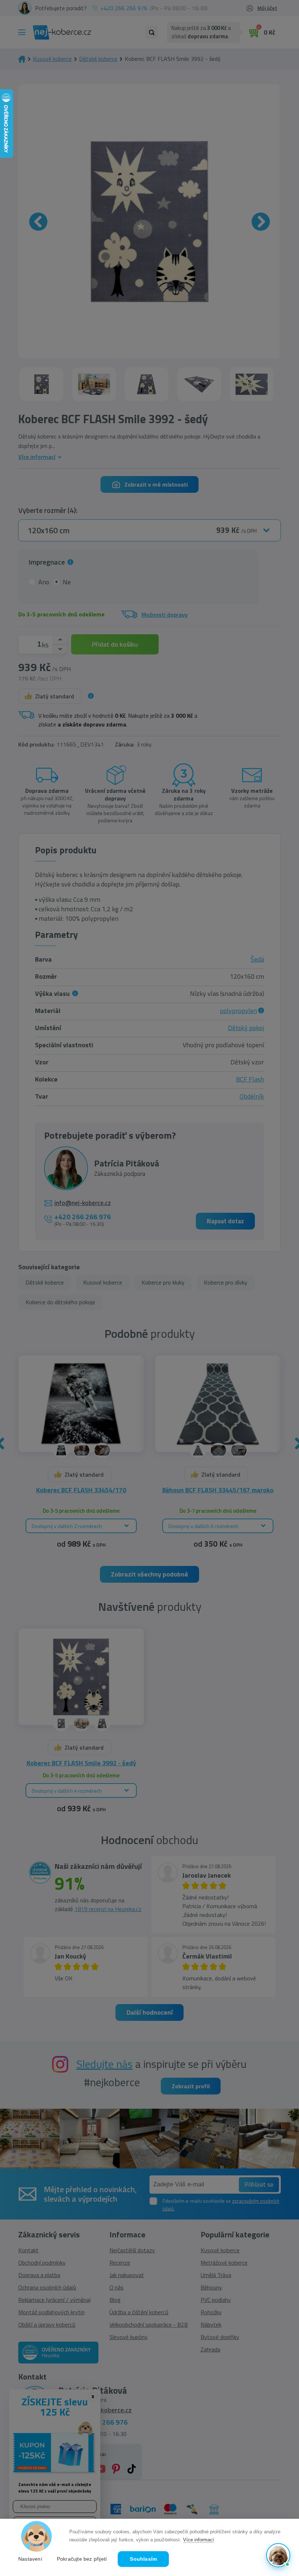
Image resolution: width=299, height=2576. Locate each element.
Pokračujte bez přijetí (82, 2559)
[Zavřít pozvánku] (281, 2463)
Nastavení (30, 2559)
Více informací (199, 2540)
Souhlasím (143, 2559)
